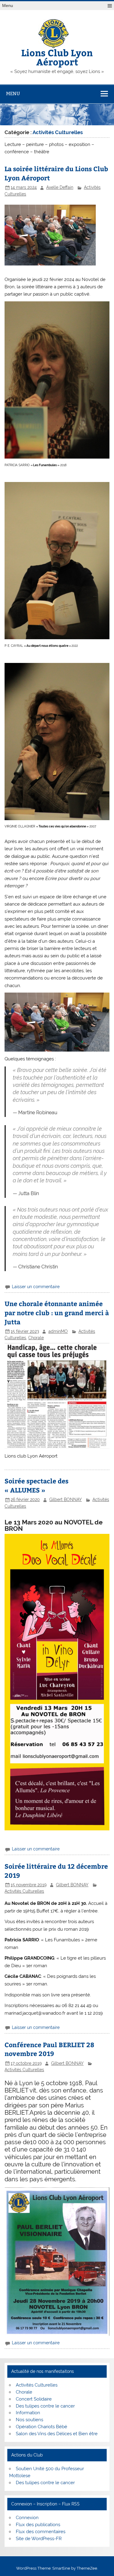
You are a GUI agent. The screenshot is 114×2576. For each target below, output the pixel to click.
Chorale (36, 1338)
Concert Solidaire (34, 2399)
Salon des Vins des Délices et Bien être (57, 2434)
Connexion (27, 2518)
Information (28, 2413)
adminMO (58, 1331)
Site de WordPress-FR (39, 2539)
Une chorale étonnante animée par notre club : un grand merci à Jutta (57, 1313)
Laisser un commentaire (36, 1287)
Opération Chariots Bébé (41, 2427)
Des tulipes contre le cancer (45, 2406)
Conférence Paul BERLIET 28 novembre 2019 (49, 2049)
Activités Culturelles (24, 1891)
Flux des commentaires (41, 2532)
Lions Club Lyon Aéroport (57, 57)
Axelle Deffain (60, 187)
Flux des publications (38, 2525)
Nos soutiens (29, 2420)
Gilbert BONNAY (66, 1499)
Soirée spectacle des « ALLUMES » (36, 1485)
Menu (8, 6)
